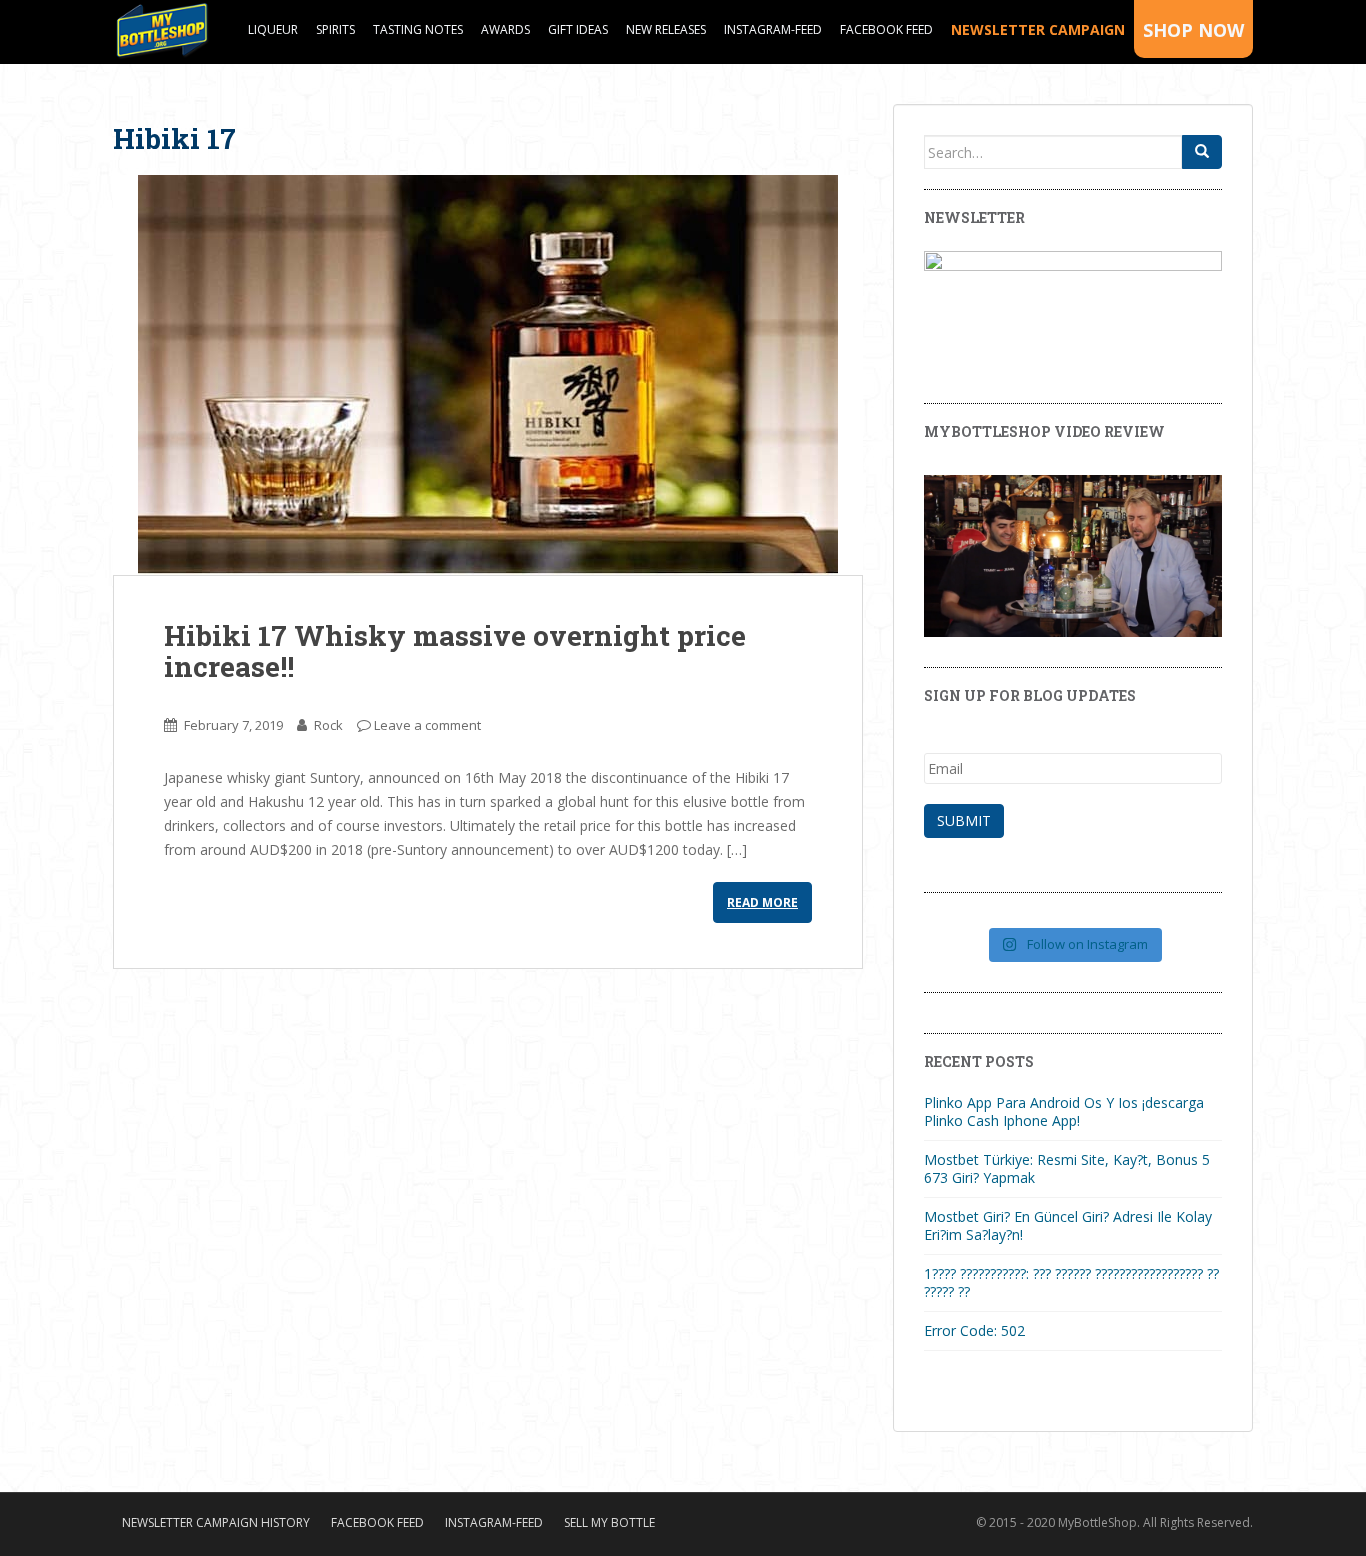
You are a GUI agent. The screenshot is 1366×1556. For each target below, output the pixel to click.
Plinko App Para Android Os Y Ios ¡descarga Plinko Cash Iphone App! (1064, 1111)
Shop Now (1193, 30)
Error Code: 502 (974, 1330)
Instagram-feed (773, 29)
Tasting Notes (418, 29)
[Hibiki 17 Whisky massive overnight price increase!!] (488, 375)
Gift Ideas (578, 29)
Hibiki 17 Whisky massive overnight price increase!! (455, 651)
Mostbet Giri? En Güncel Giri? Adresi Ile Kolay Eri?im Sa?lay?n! (1068, 1225)
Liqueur (273, 29)
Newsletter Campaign (1038, 29)
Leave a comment (427, 725)
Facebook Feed (886, 29)
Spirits (335, 29)
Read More (762, 902)
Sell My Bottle (609, 1522)
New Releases (666, 29)
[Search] (1202, 152)
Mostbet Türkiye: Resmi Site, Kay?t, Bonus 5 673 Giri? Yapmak (1067, 1168)
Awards (505, 29)
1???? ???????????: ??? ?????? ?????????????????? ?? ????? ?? (1071, 1282)
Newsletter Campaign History (216, 1522)
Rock (328, 725)
